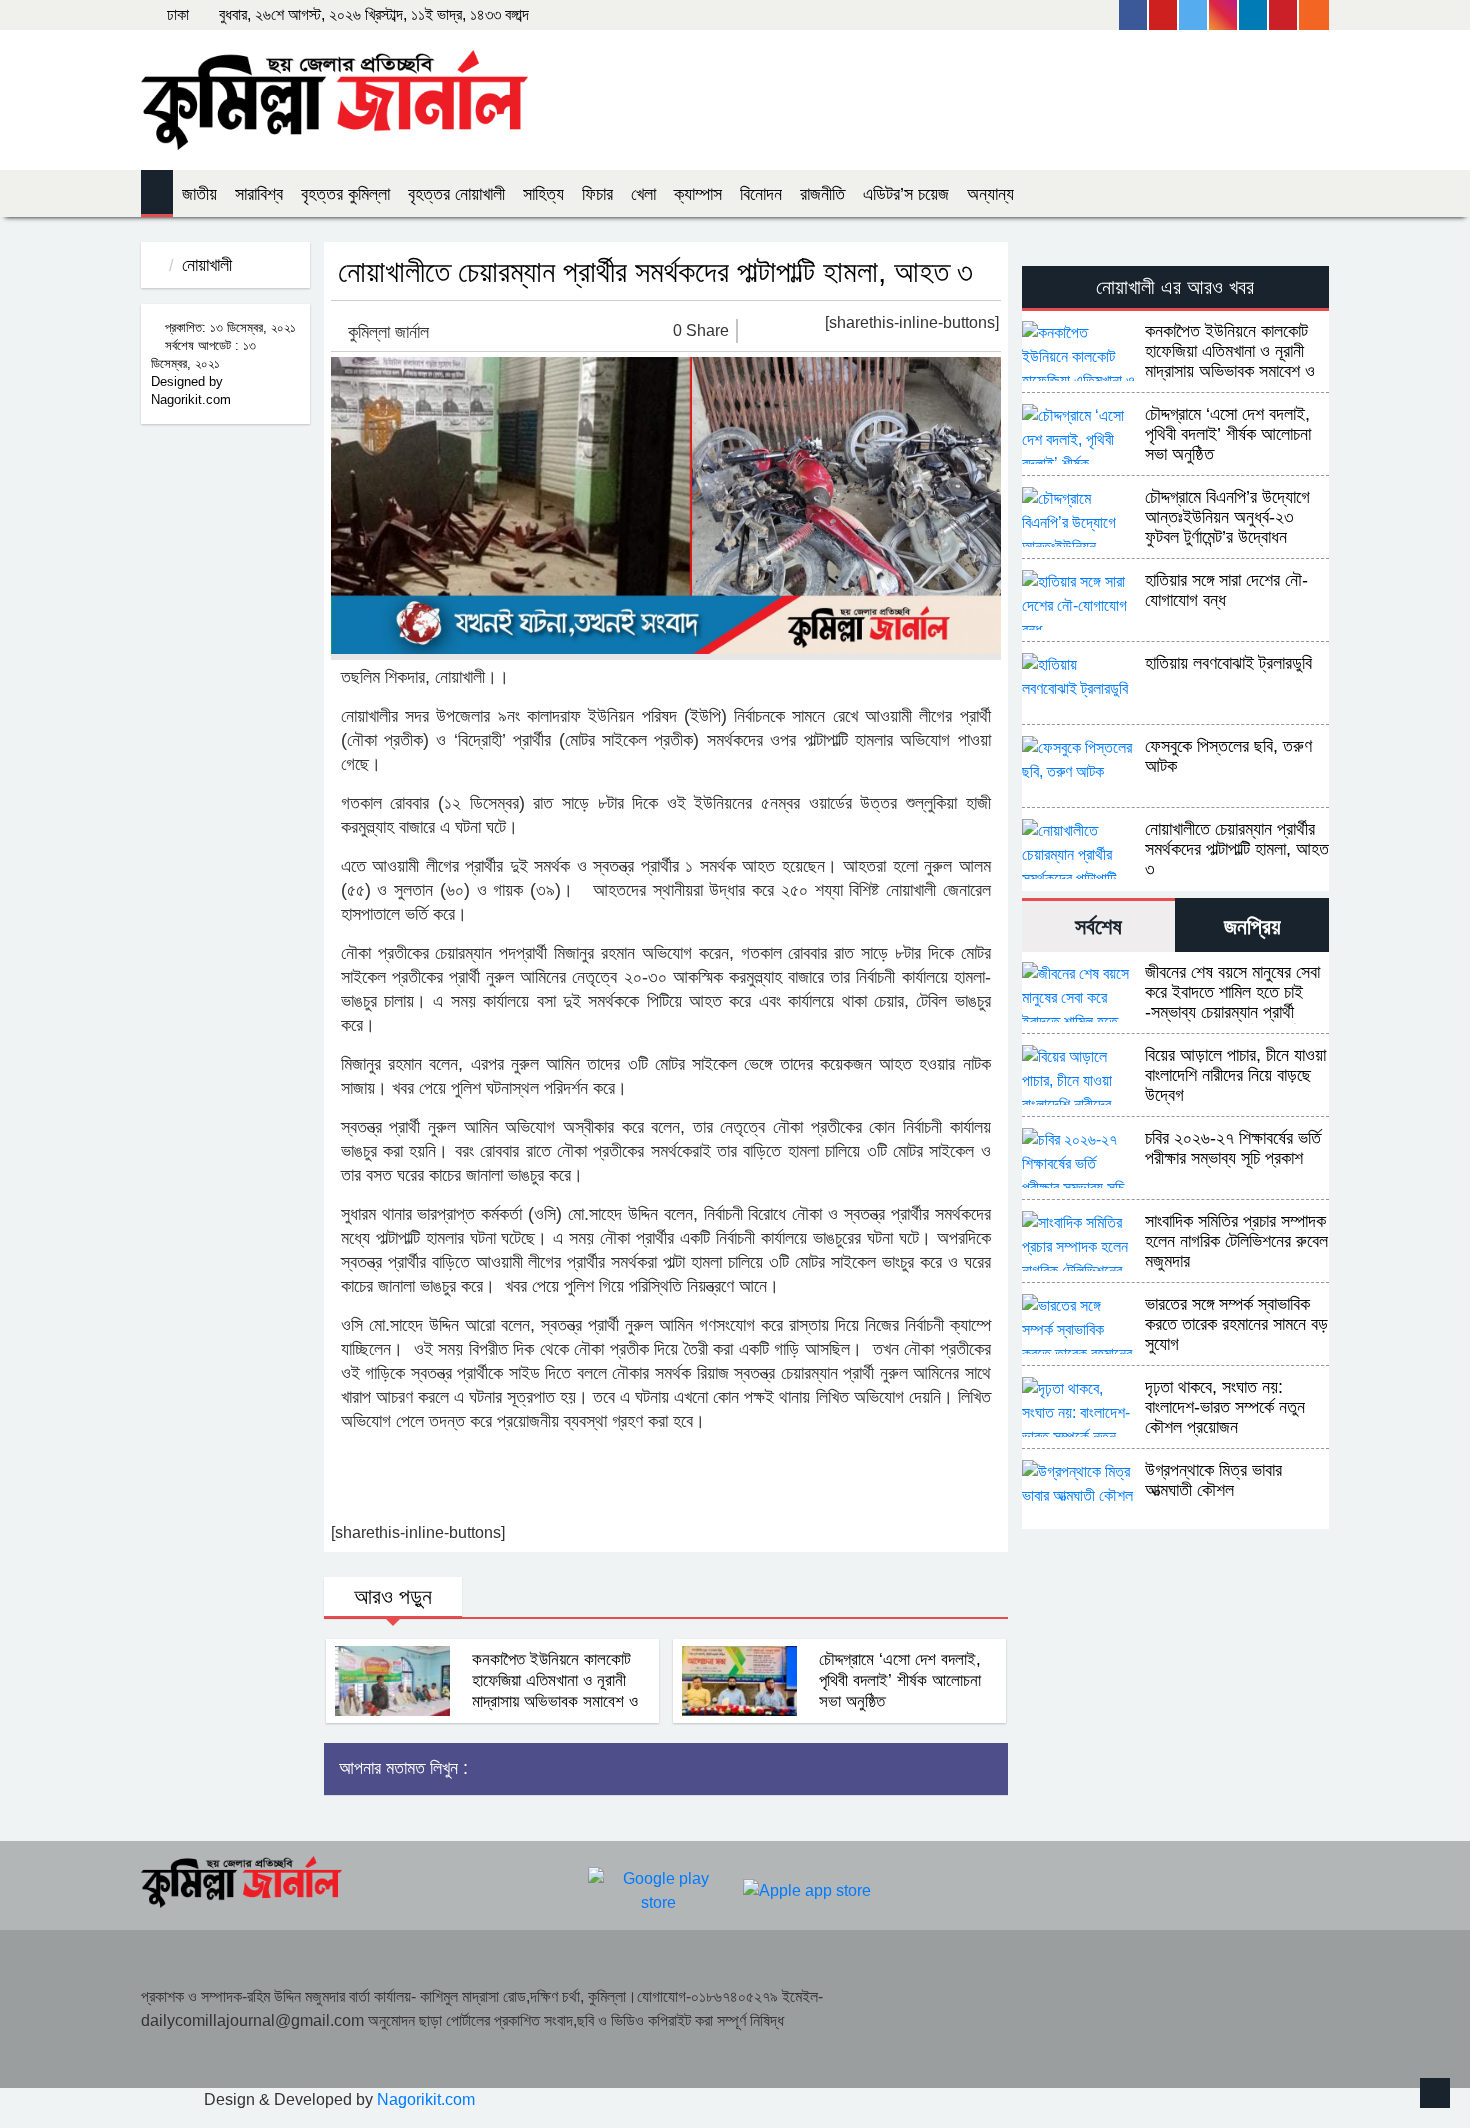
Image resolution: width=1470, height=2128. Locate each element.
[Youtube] (1164, 15)
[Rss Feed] (1314, 15)
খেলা (643, 194)
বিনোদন (761, 194)
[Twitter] (1194, 15)
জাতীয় (199, 194)
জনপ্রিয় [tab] (1252, 926)
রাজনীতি (822, 194)
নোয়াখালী (207, 265)
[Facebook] (1134, 15)
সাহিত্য (543, 194)
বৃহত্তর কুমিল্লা (345, 194)
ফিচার (597, 194)
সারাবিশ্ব (259, 194)
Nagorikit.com (426, 2099)
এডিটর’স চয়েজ (906, 194)
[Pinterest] (1284, 15)
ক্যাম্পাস (698, 194)
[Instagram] (1224, 15)
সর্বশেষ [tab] (1098, 926)
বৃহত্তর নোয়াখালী (456, 194)
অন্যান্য (990, 194)
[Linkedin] (1254, 15)
